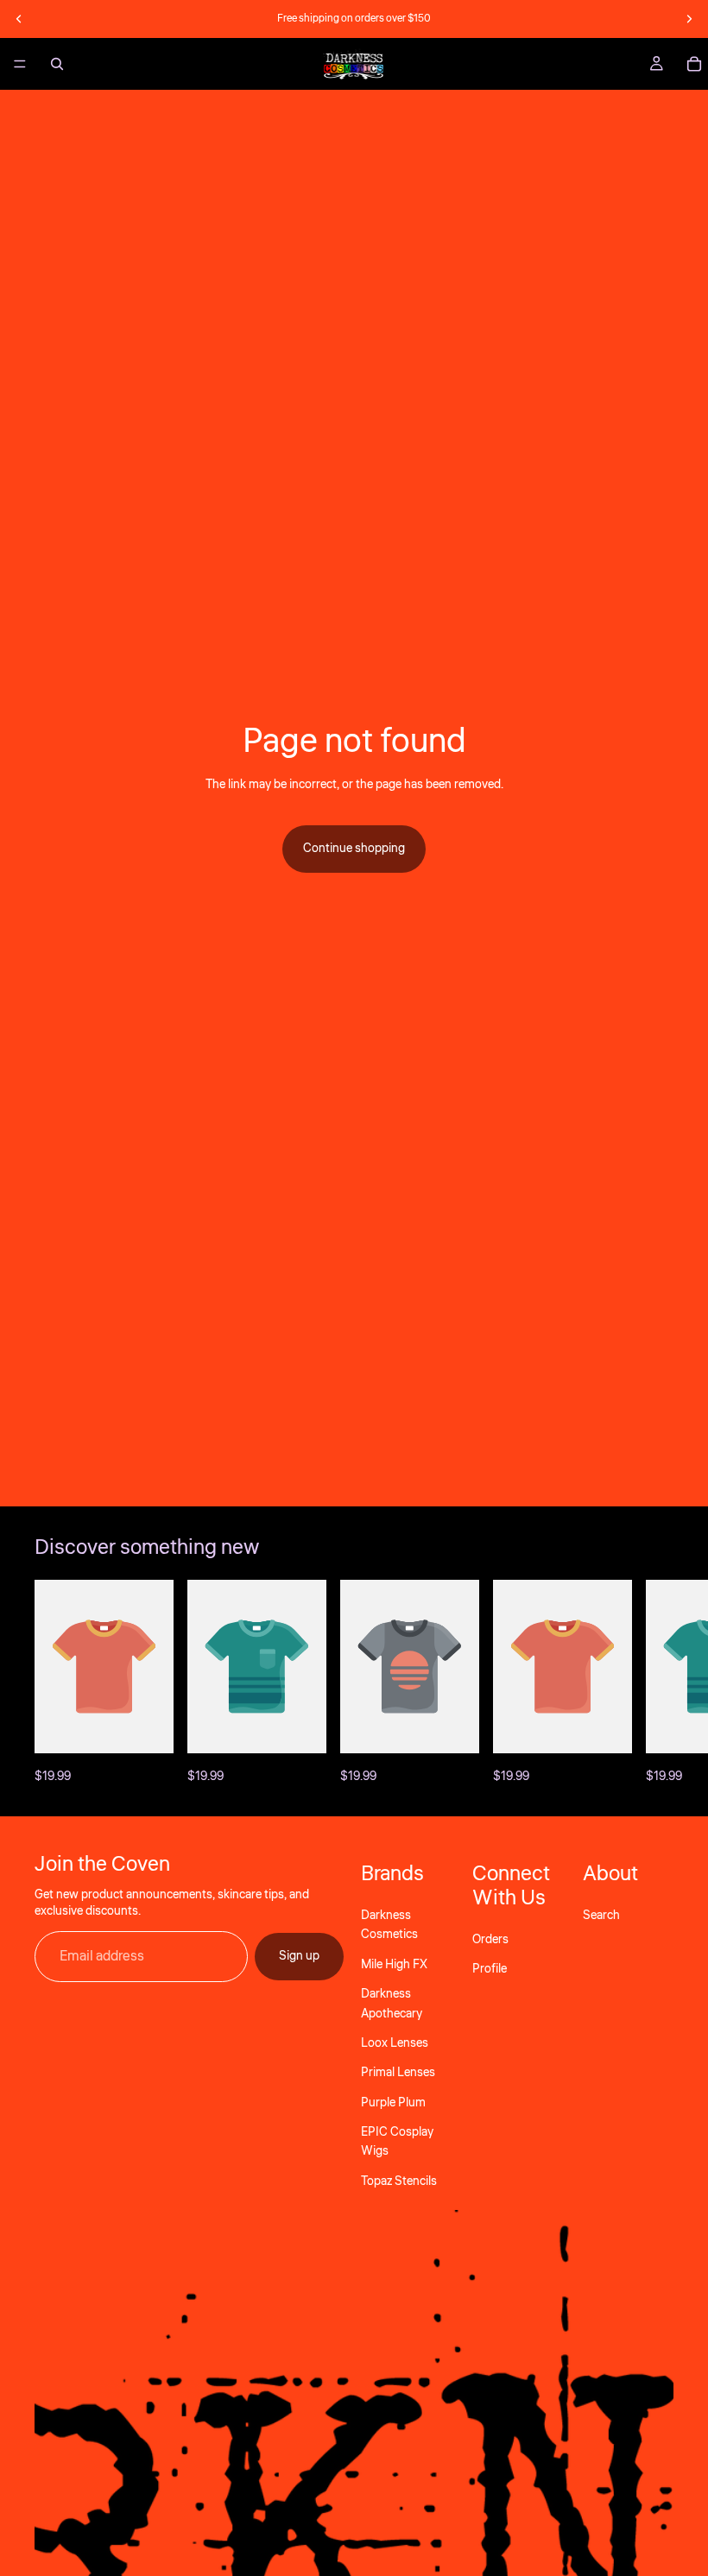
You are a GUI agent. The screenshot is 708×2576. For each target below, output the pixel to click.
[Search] (57, 64)
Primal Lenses (398, 2073)
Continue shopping (354, 849)
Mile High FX (394, 1964)
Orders (490, 1939)
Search (601, 1916)
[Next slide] (689, 19)
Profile (490, 1969)
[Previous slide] (19, 19)
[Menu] (20, 64)
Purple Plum (393, 2102)
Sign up (299, 1956)
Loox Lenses (395, 2043)
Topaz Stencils (399, 2181)
